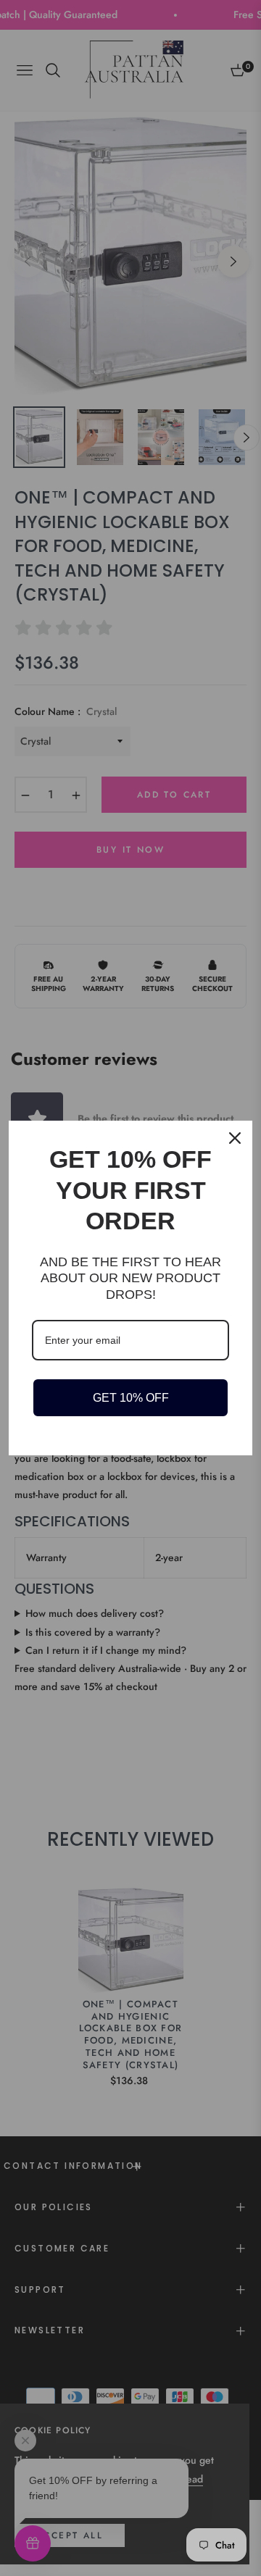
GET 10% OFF (131, 1398)
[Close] (235, 1138)
